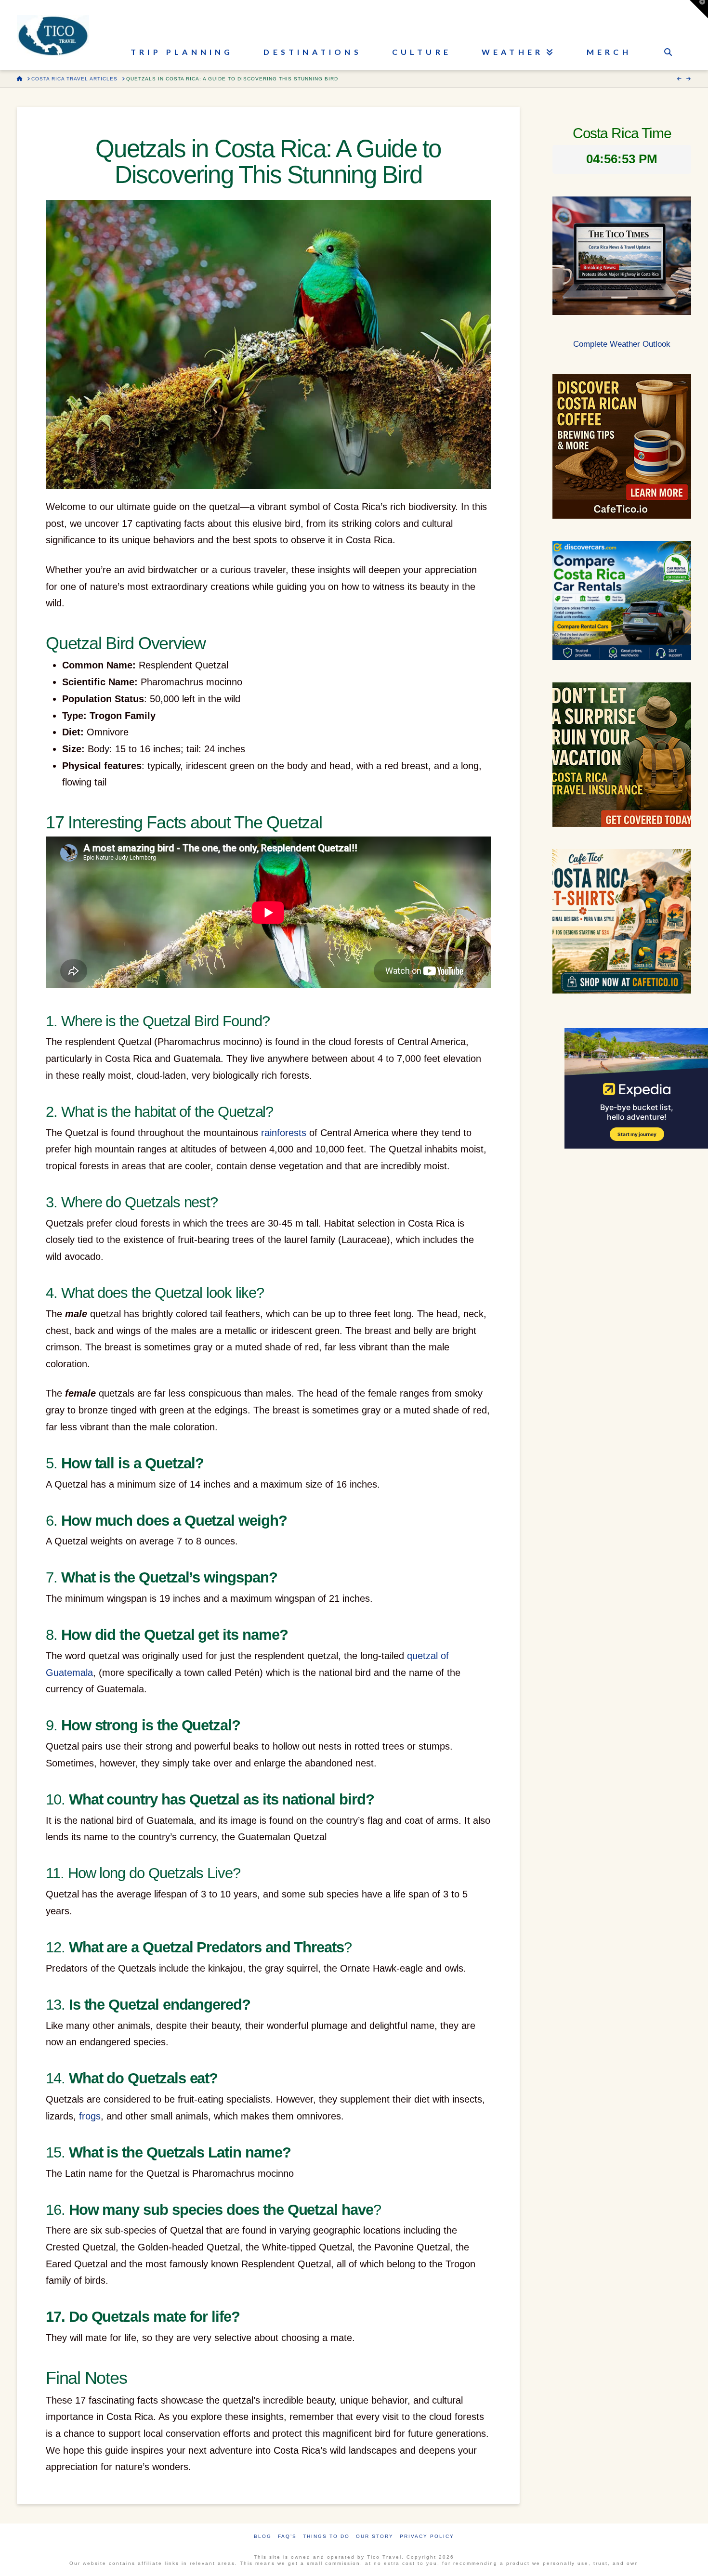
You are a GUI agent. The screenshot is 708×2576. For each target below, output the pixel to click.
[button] (699, 9)
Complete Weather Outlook (622, 344)
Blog (263, 2536)
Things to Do (326, 2536)
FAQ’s (287, 2536)
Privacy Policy (427, 2536)
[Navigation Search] (668, 35)
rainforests (284, 1133)
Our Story (375, 2536)
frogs (90, 2116)
